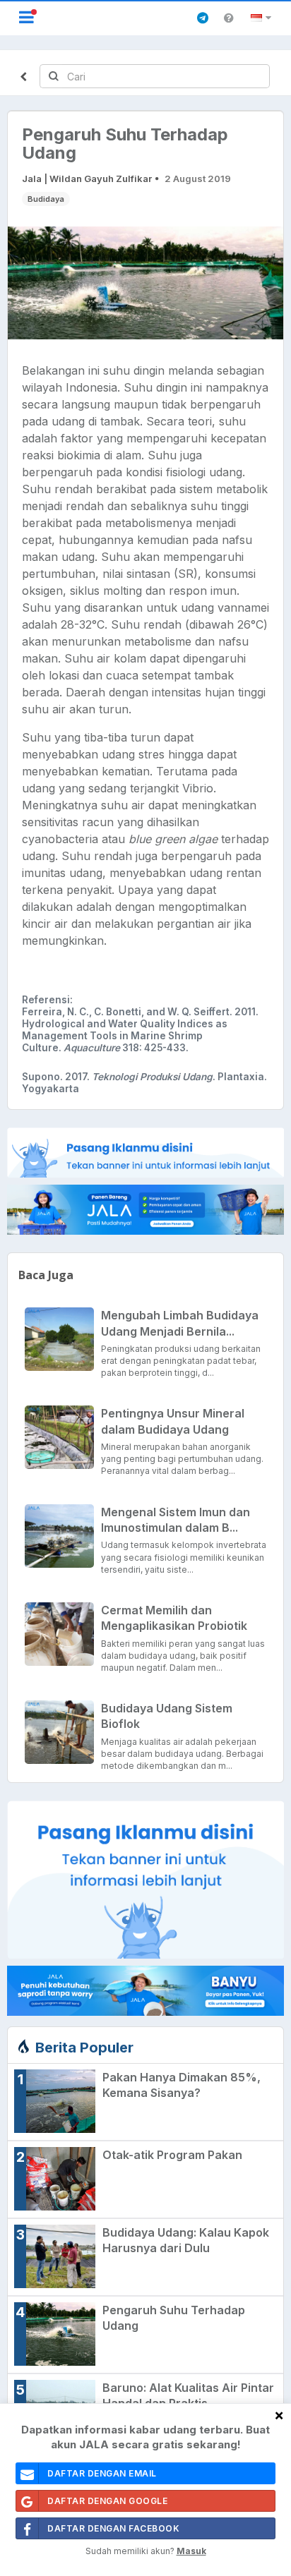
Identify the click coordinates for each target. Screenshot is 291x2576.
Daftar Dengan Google (107, 2501)
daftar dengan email (102, 2473)
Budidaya (46, 199)
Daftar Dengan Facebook (113, 2528)
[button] (263, 18)
